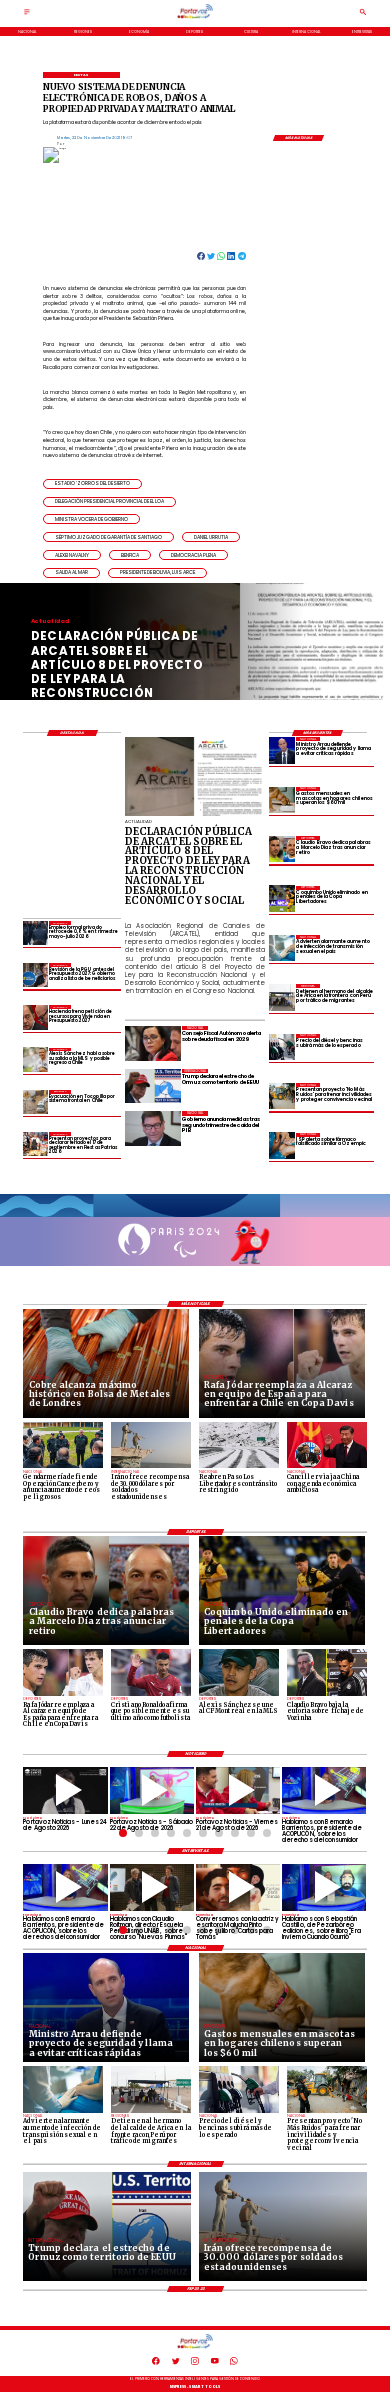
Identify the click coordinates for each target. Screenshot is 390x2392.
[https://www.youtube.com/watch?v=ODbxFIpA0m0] (324, 1790)
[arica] (282, 997)
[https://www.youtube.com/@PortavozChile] (215, 2364)
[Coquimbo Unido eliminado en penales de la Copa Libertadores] (282, 899)
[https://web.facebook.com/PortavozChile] (156, 2364)
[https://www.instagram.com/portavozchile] (195, 2364)
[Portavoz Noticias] (27, 15)
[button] (92, 484)
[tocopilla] (35, 1102)
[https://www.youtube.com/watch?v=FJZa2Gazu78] (152, 1887)
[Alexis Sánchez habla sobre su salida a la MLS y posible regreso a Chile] (35, 1060)
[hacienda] (35, 1017)
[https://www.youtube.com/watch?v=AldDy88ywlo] (324, 1887)
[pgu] (35, 975)
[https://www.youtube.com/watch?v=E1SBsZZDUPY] (238, 1887)
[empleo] (35, 933)
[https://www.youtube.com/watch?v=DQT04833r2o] (65, 1790)
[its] (282, 948)
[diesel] (282, 1047)
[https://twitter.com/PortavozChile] (176, 2364)
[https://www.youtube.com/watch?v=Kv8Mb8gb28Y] (152, 1790)
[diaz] (282, 849)
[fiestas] (35, 1144)
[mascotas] (282, 800)
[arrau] (282, 750)
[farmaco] (282, 1146)
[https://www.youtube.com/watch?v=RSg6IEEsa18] (238, 1790)
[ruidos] (282, 1096)
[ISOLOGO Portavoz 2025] (195, 18)
